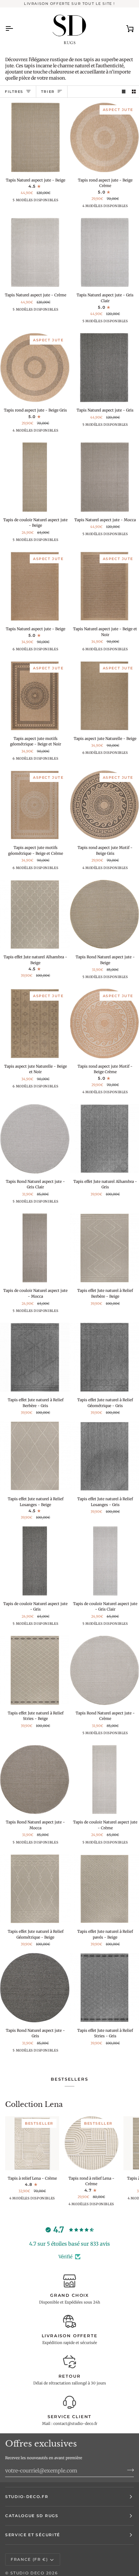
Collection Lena (34, 2104)
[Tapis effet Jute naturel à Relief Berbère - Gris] (35, 1357)
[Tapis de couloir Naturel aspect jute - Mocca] (35, 1248)
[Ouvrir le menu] (15, 28)
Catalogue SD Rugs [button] (32, 2516)
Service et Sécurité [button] (33, 2535)
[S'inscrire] (128, 2470)
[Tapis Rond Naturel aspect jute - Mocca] (35, 1780)
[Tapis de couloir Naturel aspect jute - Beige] (35, 477)
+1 (118, 208)
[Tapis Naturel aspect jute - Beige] (35, 137)
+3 (49, 651)
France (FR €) (29, 2559)
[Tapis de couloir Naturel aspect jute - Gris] (35, 1561)
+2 (49, 202)
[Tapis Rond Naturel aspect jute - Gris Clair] (35, 1139)
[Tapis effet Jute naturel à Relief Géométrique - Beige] (35, 1889)
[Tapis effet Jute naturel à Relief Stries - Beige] (35, 1670)
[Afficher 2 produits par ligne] (134, 92)
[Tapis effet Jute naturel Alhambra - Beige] (35, 914)
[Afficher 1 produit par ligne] (124, 92)
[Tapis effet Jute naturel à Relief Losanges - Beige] (35, 1456)
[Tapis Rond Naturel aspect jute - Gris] (35, 1988)
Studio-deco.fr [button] (27, 2497)
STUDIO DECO (27, 2573)
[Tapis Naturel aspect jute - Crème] (35, 253)
